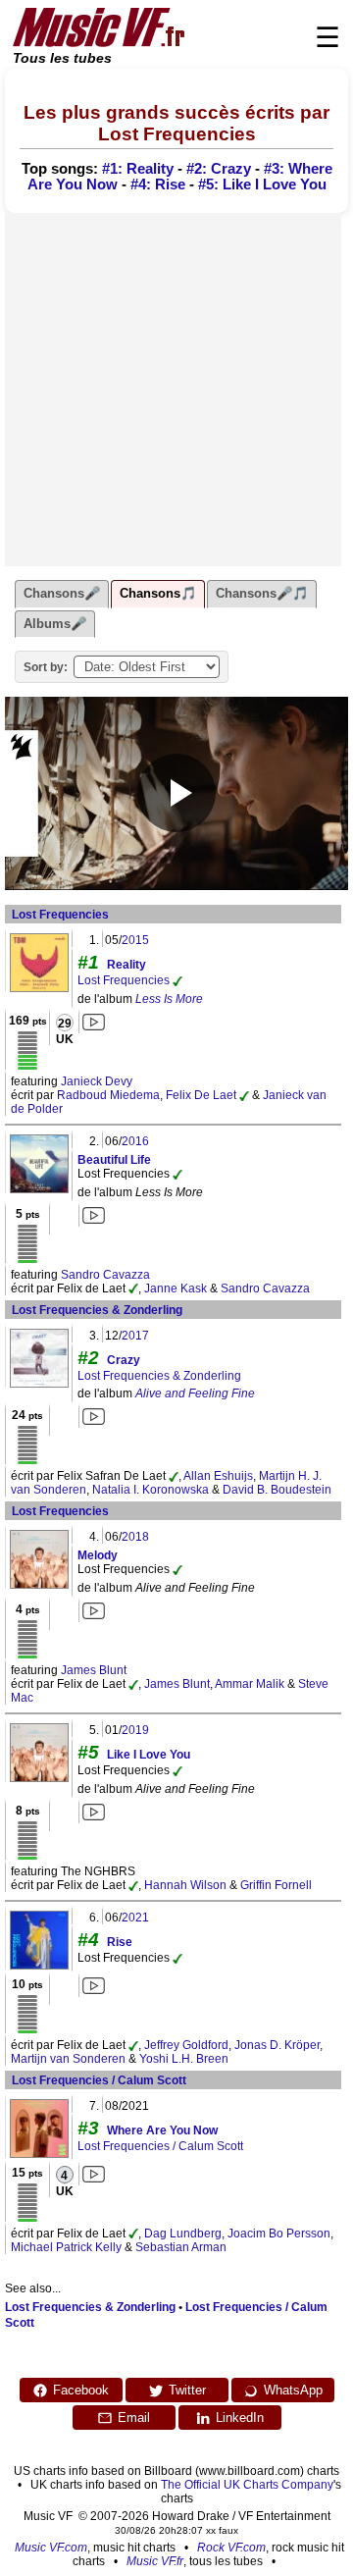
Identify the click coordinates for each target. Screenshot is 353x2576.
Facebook (81, 2390)
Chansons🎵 (158, 593)
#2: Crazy (219, 169)
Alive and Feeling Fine (195, 1393)
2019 (135, 1730)
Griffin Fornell (276, 1885)
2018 (135, 1537)
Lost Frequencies (60, 915)
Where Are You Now (162, 2130)
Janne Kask (176, 1288)
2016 (135, 1141)
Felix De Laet (201, 1095)
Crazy (124, 1360)
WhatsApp (293, 2390)
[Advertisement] (176, 390)
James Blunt (94, 1670)
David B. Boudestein (277, 1490)
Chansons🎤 (62, 593)
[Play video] (176, 793)
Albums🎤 (55, 624)
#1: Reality (138, 169)
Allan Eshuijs (218, 1476)
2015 (135, 940)
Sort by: (46, 667)
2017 (135, 1336)
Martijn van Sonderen (68, 2059)
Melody (98, 1555)
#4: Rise (158, 184)
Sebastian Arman (181, 2247)
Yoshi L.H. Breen (184, 2059)
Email (134, 2418)
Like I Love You (149, 1755)
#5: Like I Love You (262, 184)
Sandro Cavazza (105, 1275)
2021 (135, 1918)
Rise (120, 1942)
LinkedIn (240, 2418)
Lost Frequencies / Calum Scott (99, 2080)
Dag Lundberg (183, 2234)
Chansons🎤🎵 (262, 593)
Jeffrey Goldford (186, 2045)
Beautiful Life (114, 1160)
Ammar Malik (250, 1684)
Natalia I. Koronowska (151, 1490)
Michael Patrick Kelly (66, 2247)
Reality (126, 965)
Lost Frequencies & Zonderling (97, 1310)
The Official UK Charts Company (247, 2485)
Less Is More (169, 999)
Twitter (187, 2390)
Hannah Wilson (185, 1885)
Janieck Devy (97, 1081)
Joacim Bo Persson (279, 2234)
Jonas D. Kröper (277, 2045)
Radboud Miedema (108, 1095)
